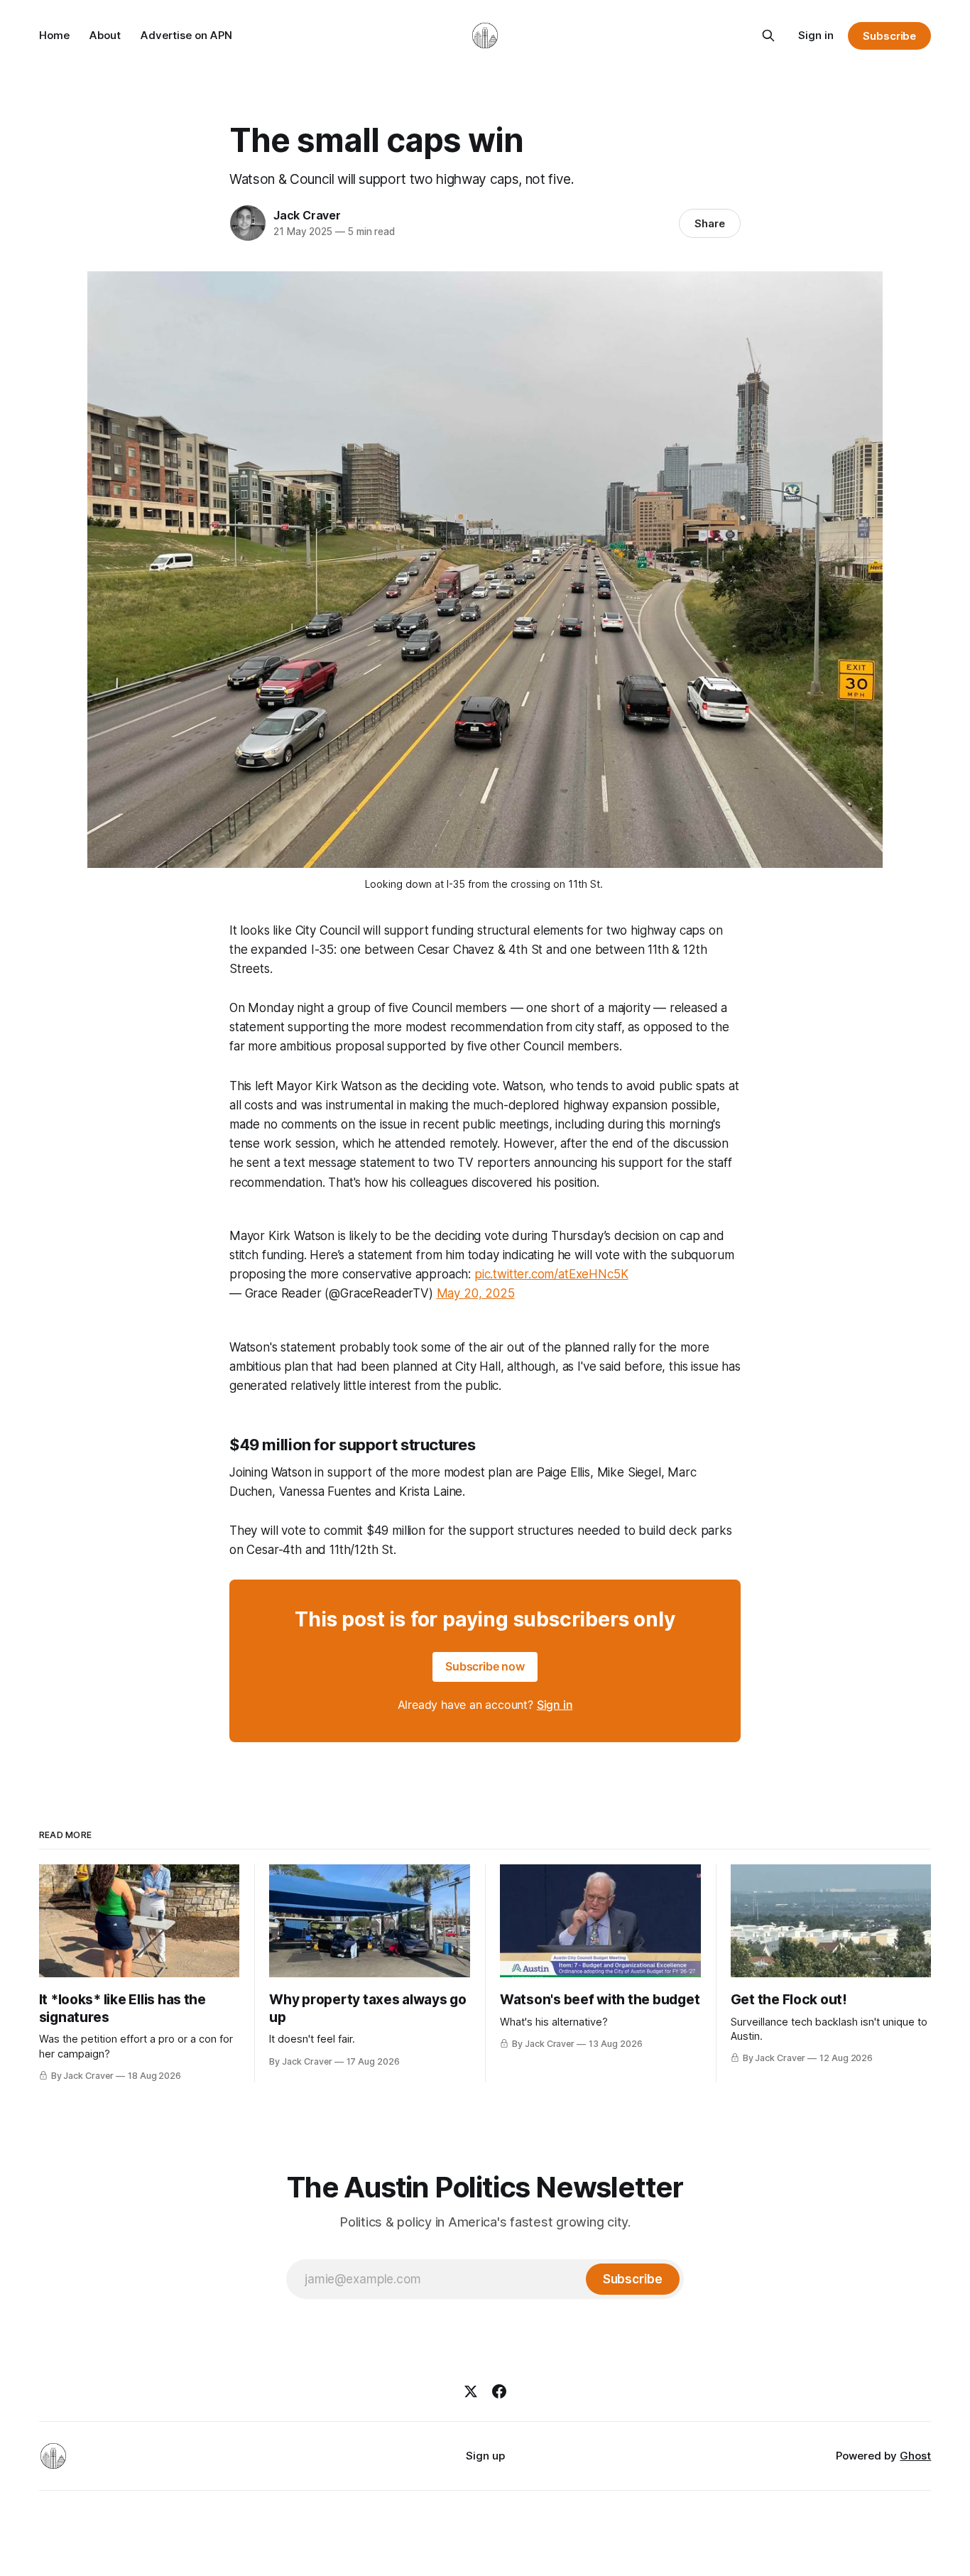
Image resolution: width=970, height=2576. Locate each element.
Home (54, 35)
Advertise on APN (186, 35)
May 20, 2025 (476, 1293)
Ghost (915, 2456)
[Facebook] (499, 2391)
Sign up (485, 2456)
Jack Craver (307, 215)
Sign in (816, 35)
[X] (471, 2391)
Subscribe (889, 36)
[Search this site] (768, 36)
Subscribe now (485, 1666)
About (105, 35)
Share (710, 223)
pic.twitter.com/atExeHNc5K (551, 1274)
